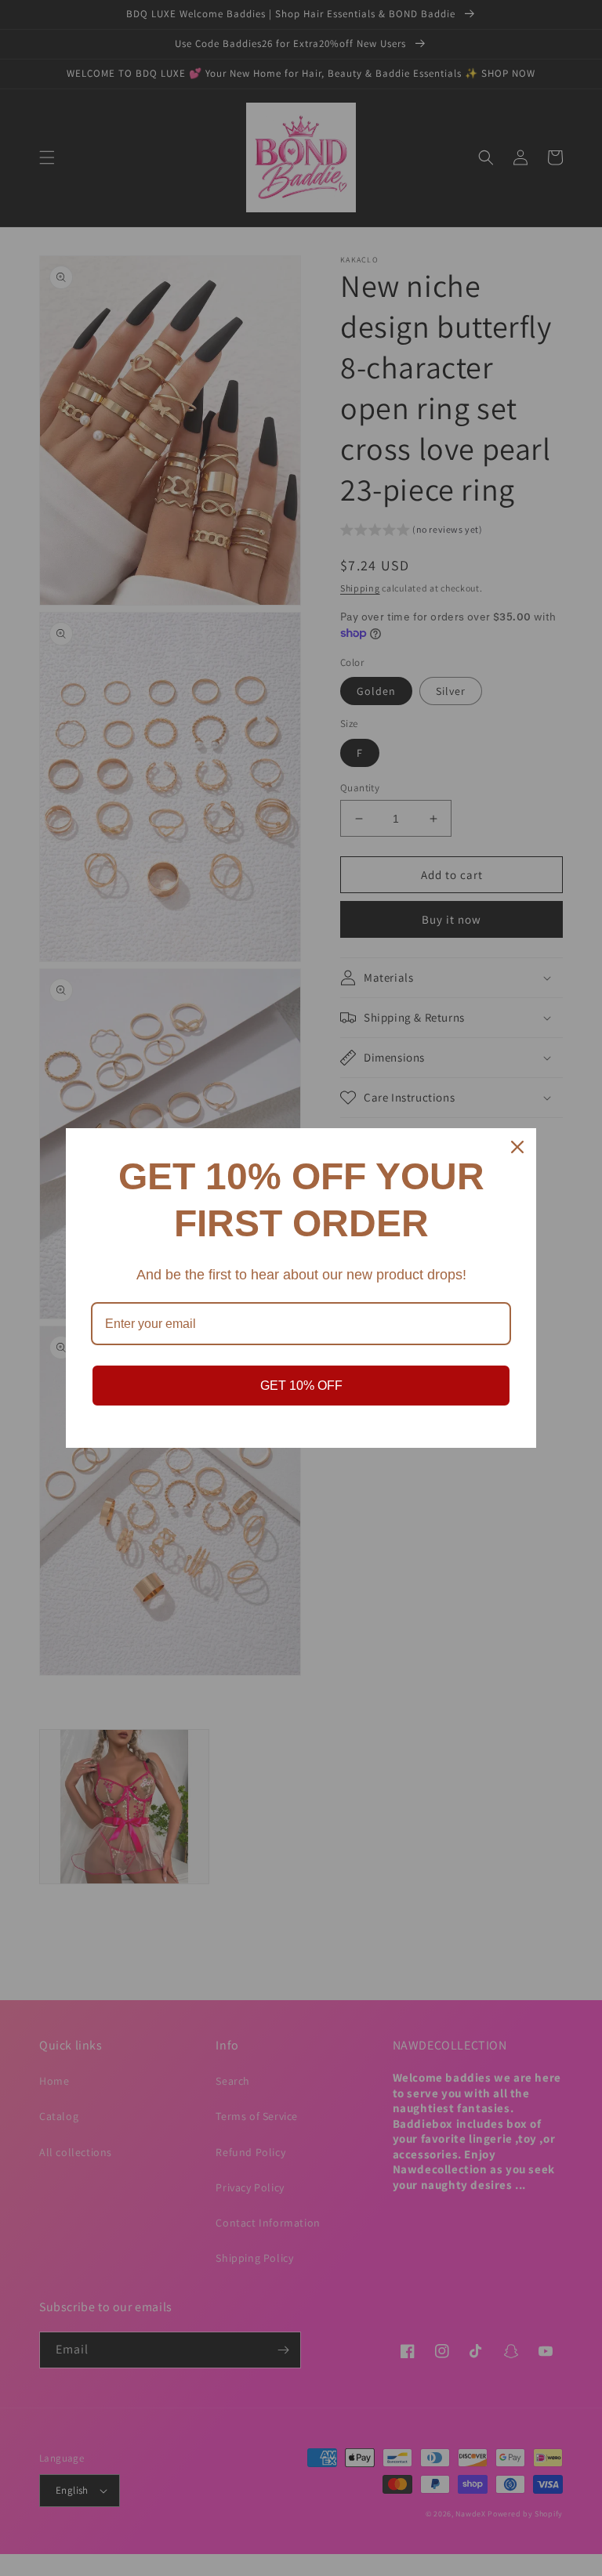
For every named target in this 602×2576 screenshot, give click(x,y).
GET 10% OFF (301, 1386)
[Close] (517, 1147)
